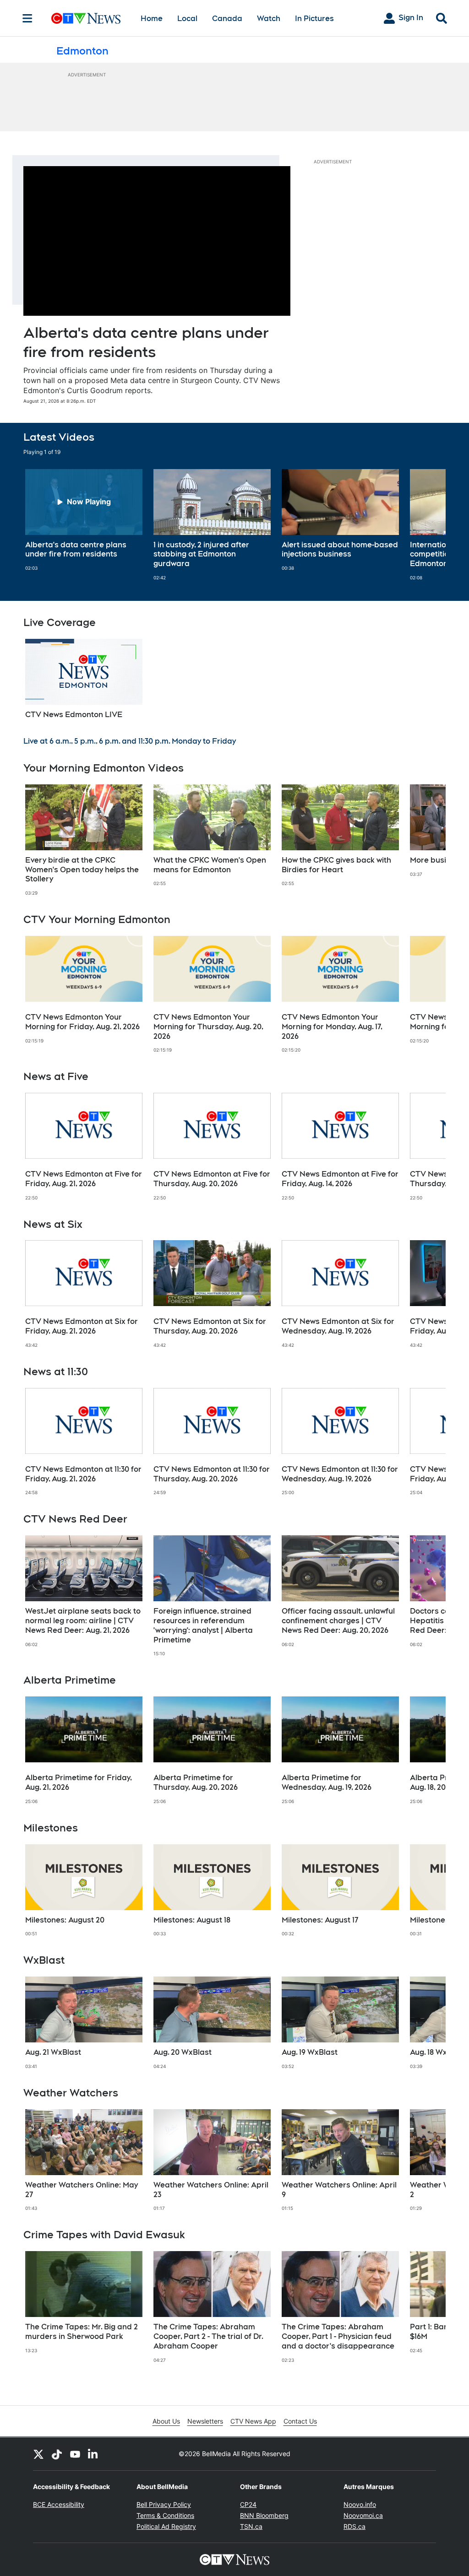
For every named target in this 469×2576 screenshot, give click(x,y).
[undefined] (84, 520)
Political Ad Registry (166, 2526)
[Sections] (27, 18)
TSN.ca (251, 2526)
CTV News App (253, 2421)
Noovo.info (360, 2504)
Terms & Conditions (165, 2515)
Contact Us (300, 2421)
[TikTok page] (57, 2454)
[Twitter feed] (38, 2454)
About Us (166, 2421)
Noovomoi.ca (363, 2515)
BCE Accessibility (59, 2504)
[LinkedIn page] (93, 2454)
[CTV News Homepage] (86, 18)
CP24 (248, 2504)
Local (187, 19)
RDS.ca (354, 2526)
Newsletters (205, 2421)
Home (152, 19)
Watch (269, 19)
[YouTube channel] (75, 2454)
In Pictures (314, 19)
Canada (227, 19)
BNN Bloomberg (264, 2515)
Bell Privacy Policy (164, 2504)
